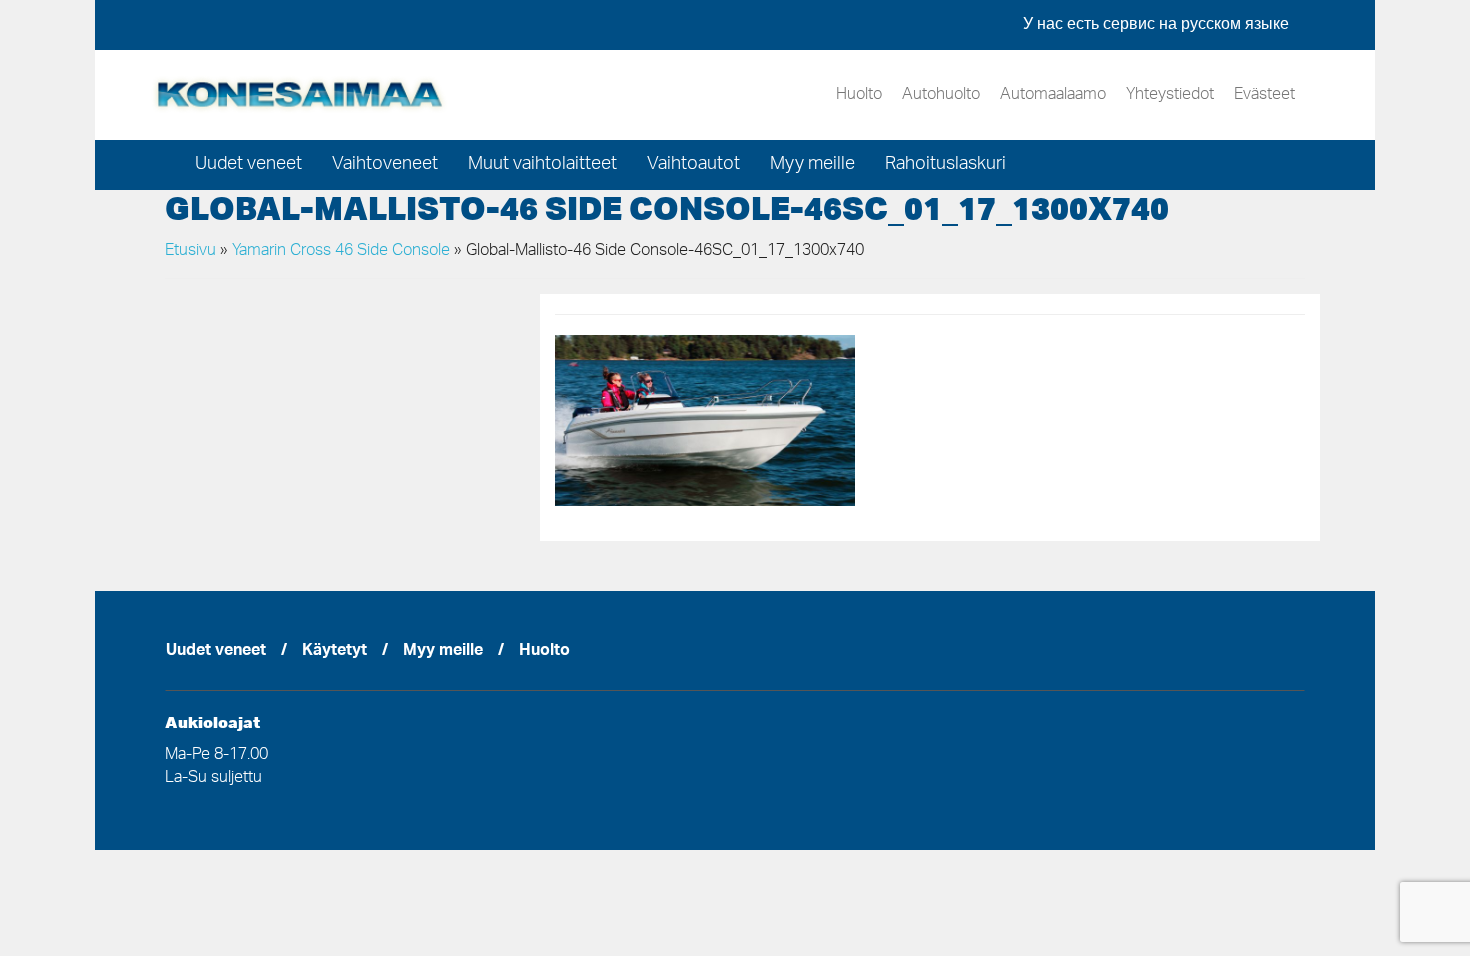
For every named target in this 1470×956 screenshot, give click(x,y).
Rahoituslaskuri (945, 165)
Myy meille (812, 165)
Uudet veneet (248, 165)
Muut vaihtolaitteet (542, 165)
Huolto (859, 95)
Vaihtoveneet (385, 165)
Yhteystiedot (1170, 95)
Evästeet (1264, 95)
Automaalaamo (1053, 95)
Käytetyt (334, 652)
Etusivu (190, 251)
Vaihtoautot (693, 165)
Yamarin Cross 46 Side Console (341, 251)
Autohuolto (941, 95)
